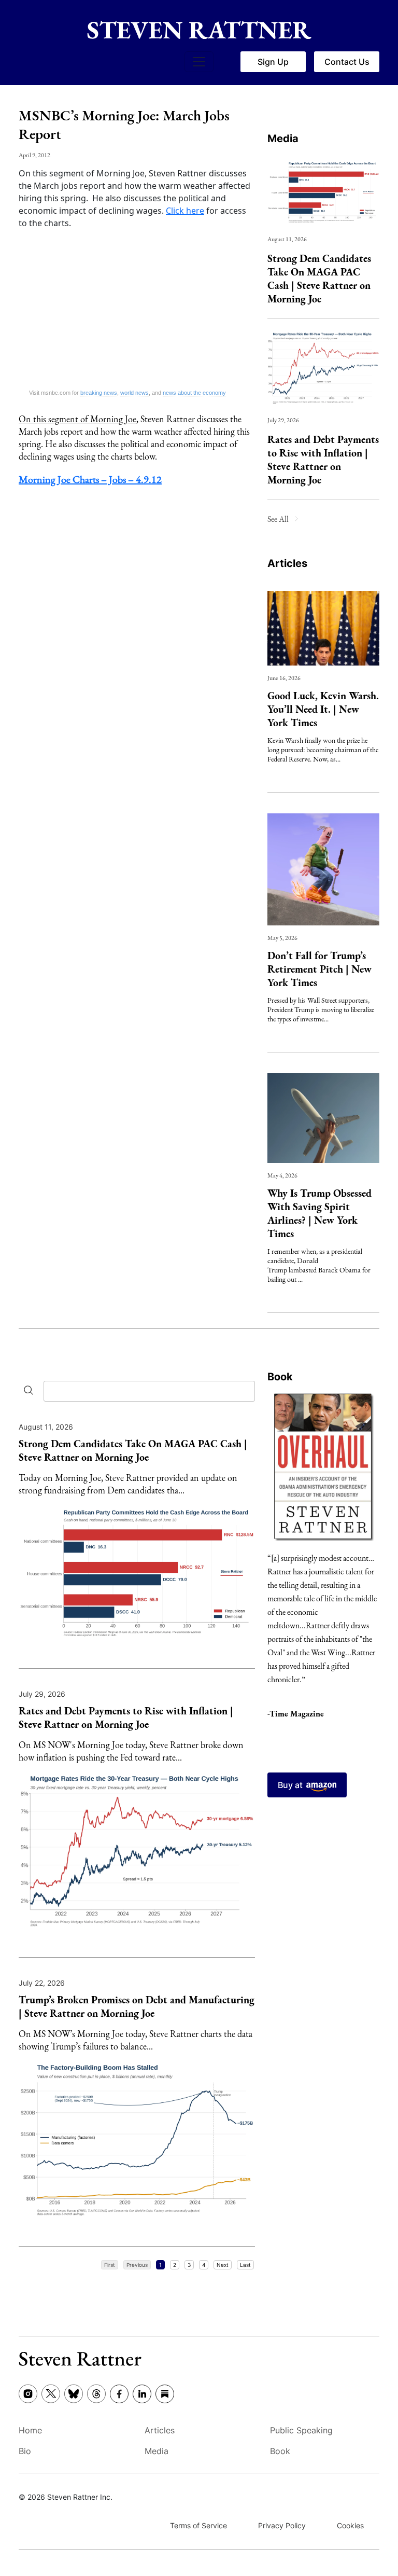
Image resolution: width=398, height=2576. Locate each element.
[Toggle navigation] (199, 62)
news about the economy (194, 393)
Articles (287, 563)
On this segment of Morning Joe (77, 419)
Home (30, 2430)
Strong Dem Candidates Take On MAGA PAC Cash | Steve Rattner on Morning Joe (319, 279)
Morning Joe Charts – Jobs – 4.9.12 (90, 479)
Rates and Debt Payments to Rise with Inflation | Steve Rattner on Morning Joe (323, 460)
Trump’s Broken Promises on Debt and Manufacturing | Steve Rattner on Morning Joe (137, 2006)
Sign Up (273, 62)
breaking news (99, 393)
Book (280, 1377)
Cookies (350, 2525)
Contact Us (347, 62)
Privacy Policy (282, 2525)
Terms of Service (198, 2525)
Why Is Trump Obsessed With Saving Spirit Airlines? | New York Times (319, 1213)
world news (134, 393)
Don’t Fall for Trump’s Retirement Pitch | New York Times (319, 969)
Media (283, 139)
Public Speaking (301, 2430)
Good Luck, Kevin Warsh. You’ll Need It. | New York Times (323, 709)
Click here (185, 211)
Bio (25, 2451)
